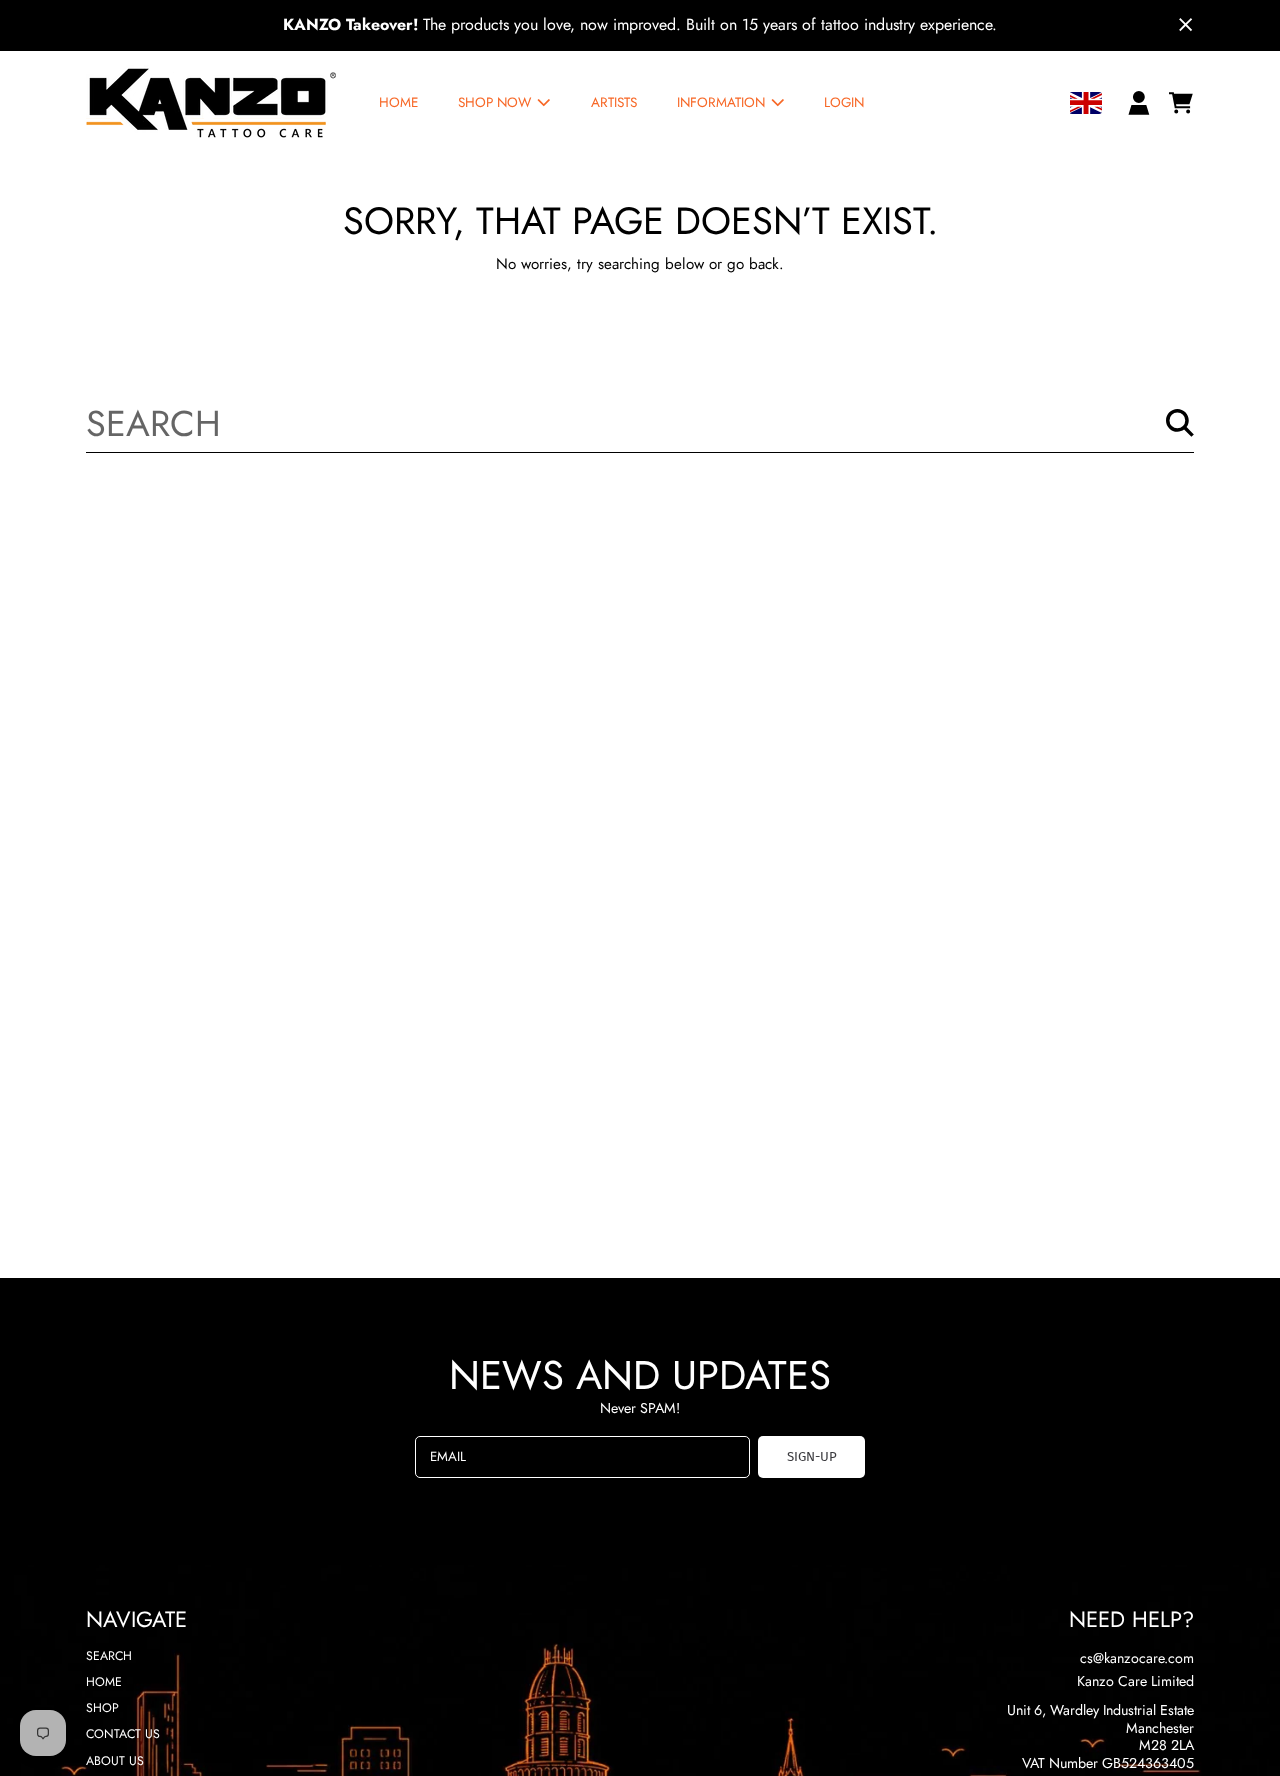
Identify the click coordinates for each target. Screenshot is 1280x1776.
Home (104, 1682)
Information (723, 102)
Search (109, 1656)
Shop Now (496, 102)
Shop (102, 1708)
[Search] (1180, 423)
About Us (115, 1761)
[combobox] (640, 422)
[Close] (1186, 25)
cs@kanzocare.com (1137, 1658)
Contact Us (123, 1734)
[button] (1181, 103)
